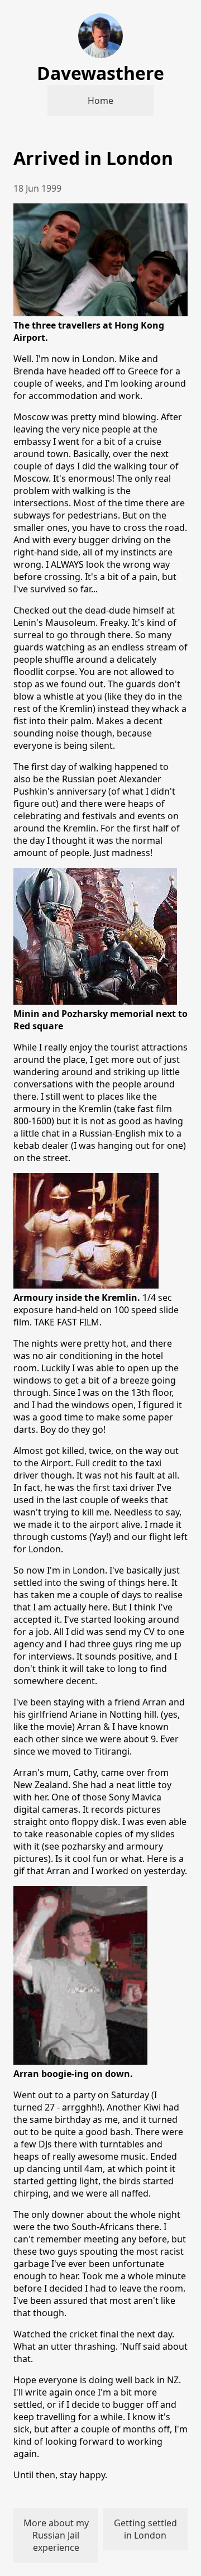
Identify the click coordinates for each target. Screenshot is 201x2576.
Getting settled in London (145, 2529)
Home (100, 101)
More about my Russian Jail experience (56, 2535)
